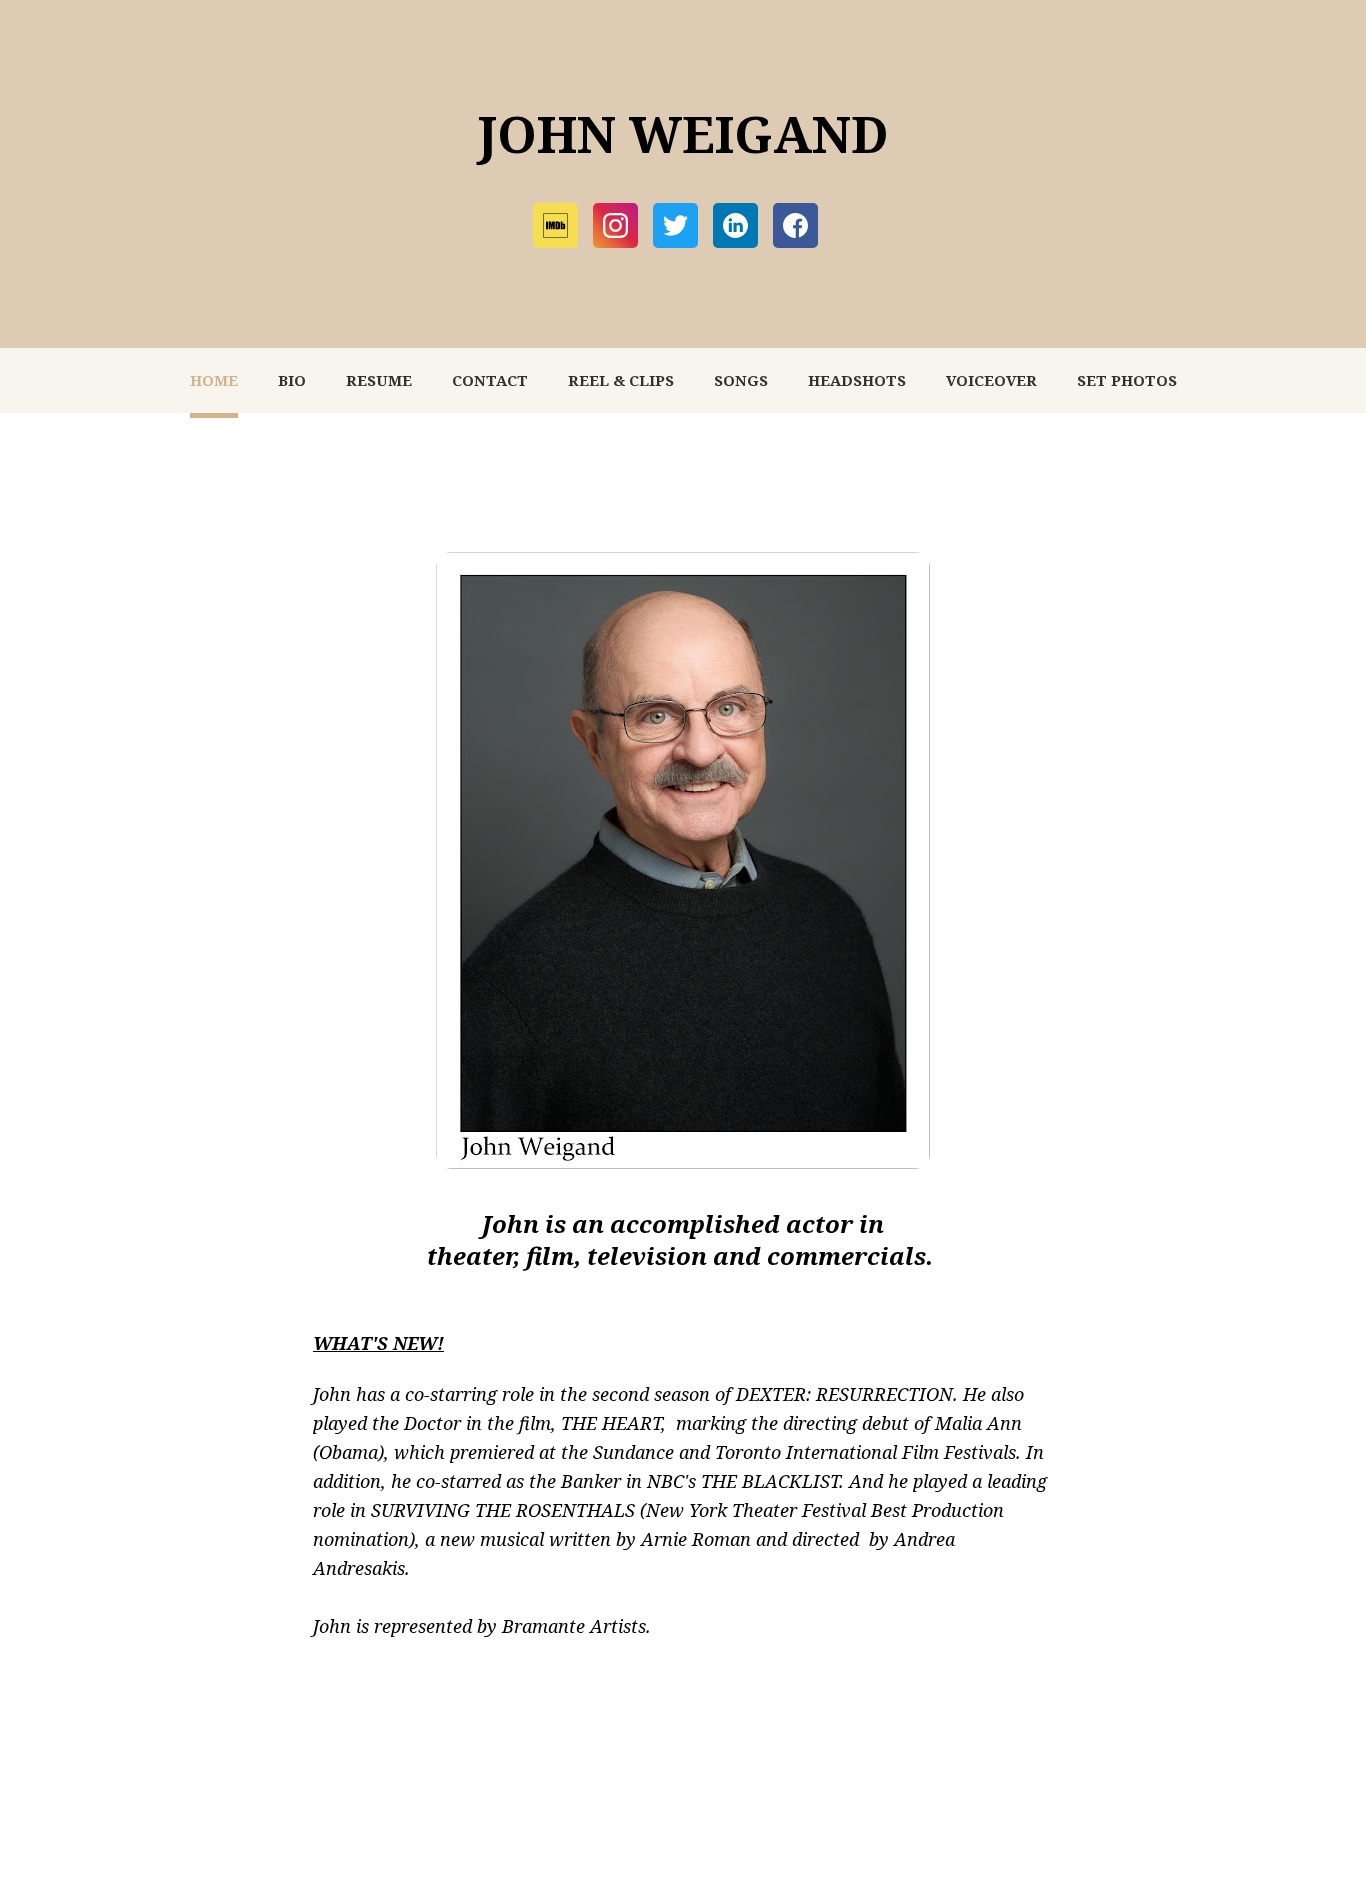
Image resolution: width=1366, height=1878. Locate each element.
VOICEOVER (991, 380)
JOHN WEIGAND (683, 134)
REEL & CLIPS (621, 380)
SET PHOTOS (1127, 380)
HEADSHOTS (857, 380)
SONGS (741, 380)
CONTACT (490, 380)
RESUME (379, 380)
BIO (292, 380)
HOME (214, 380)
